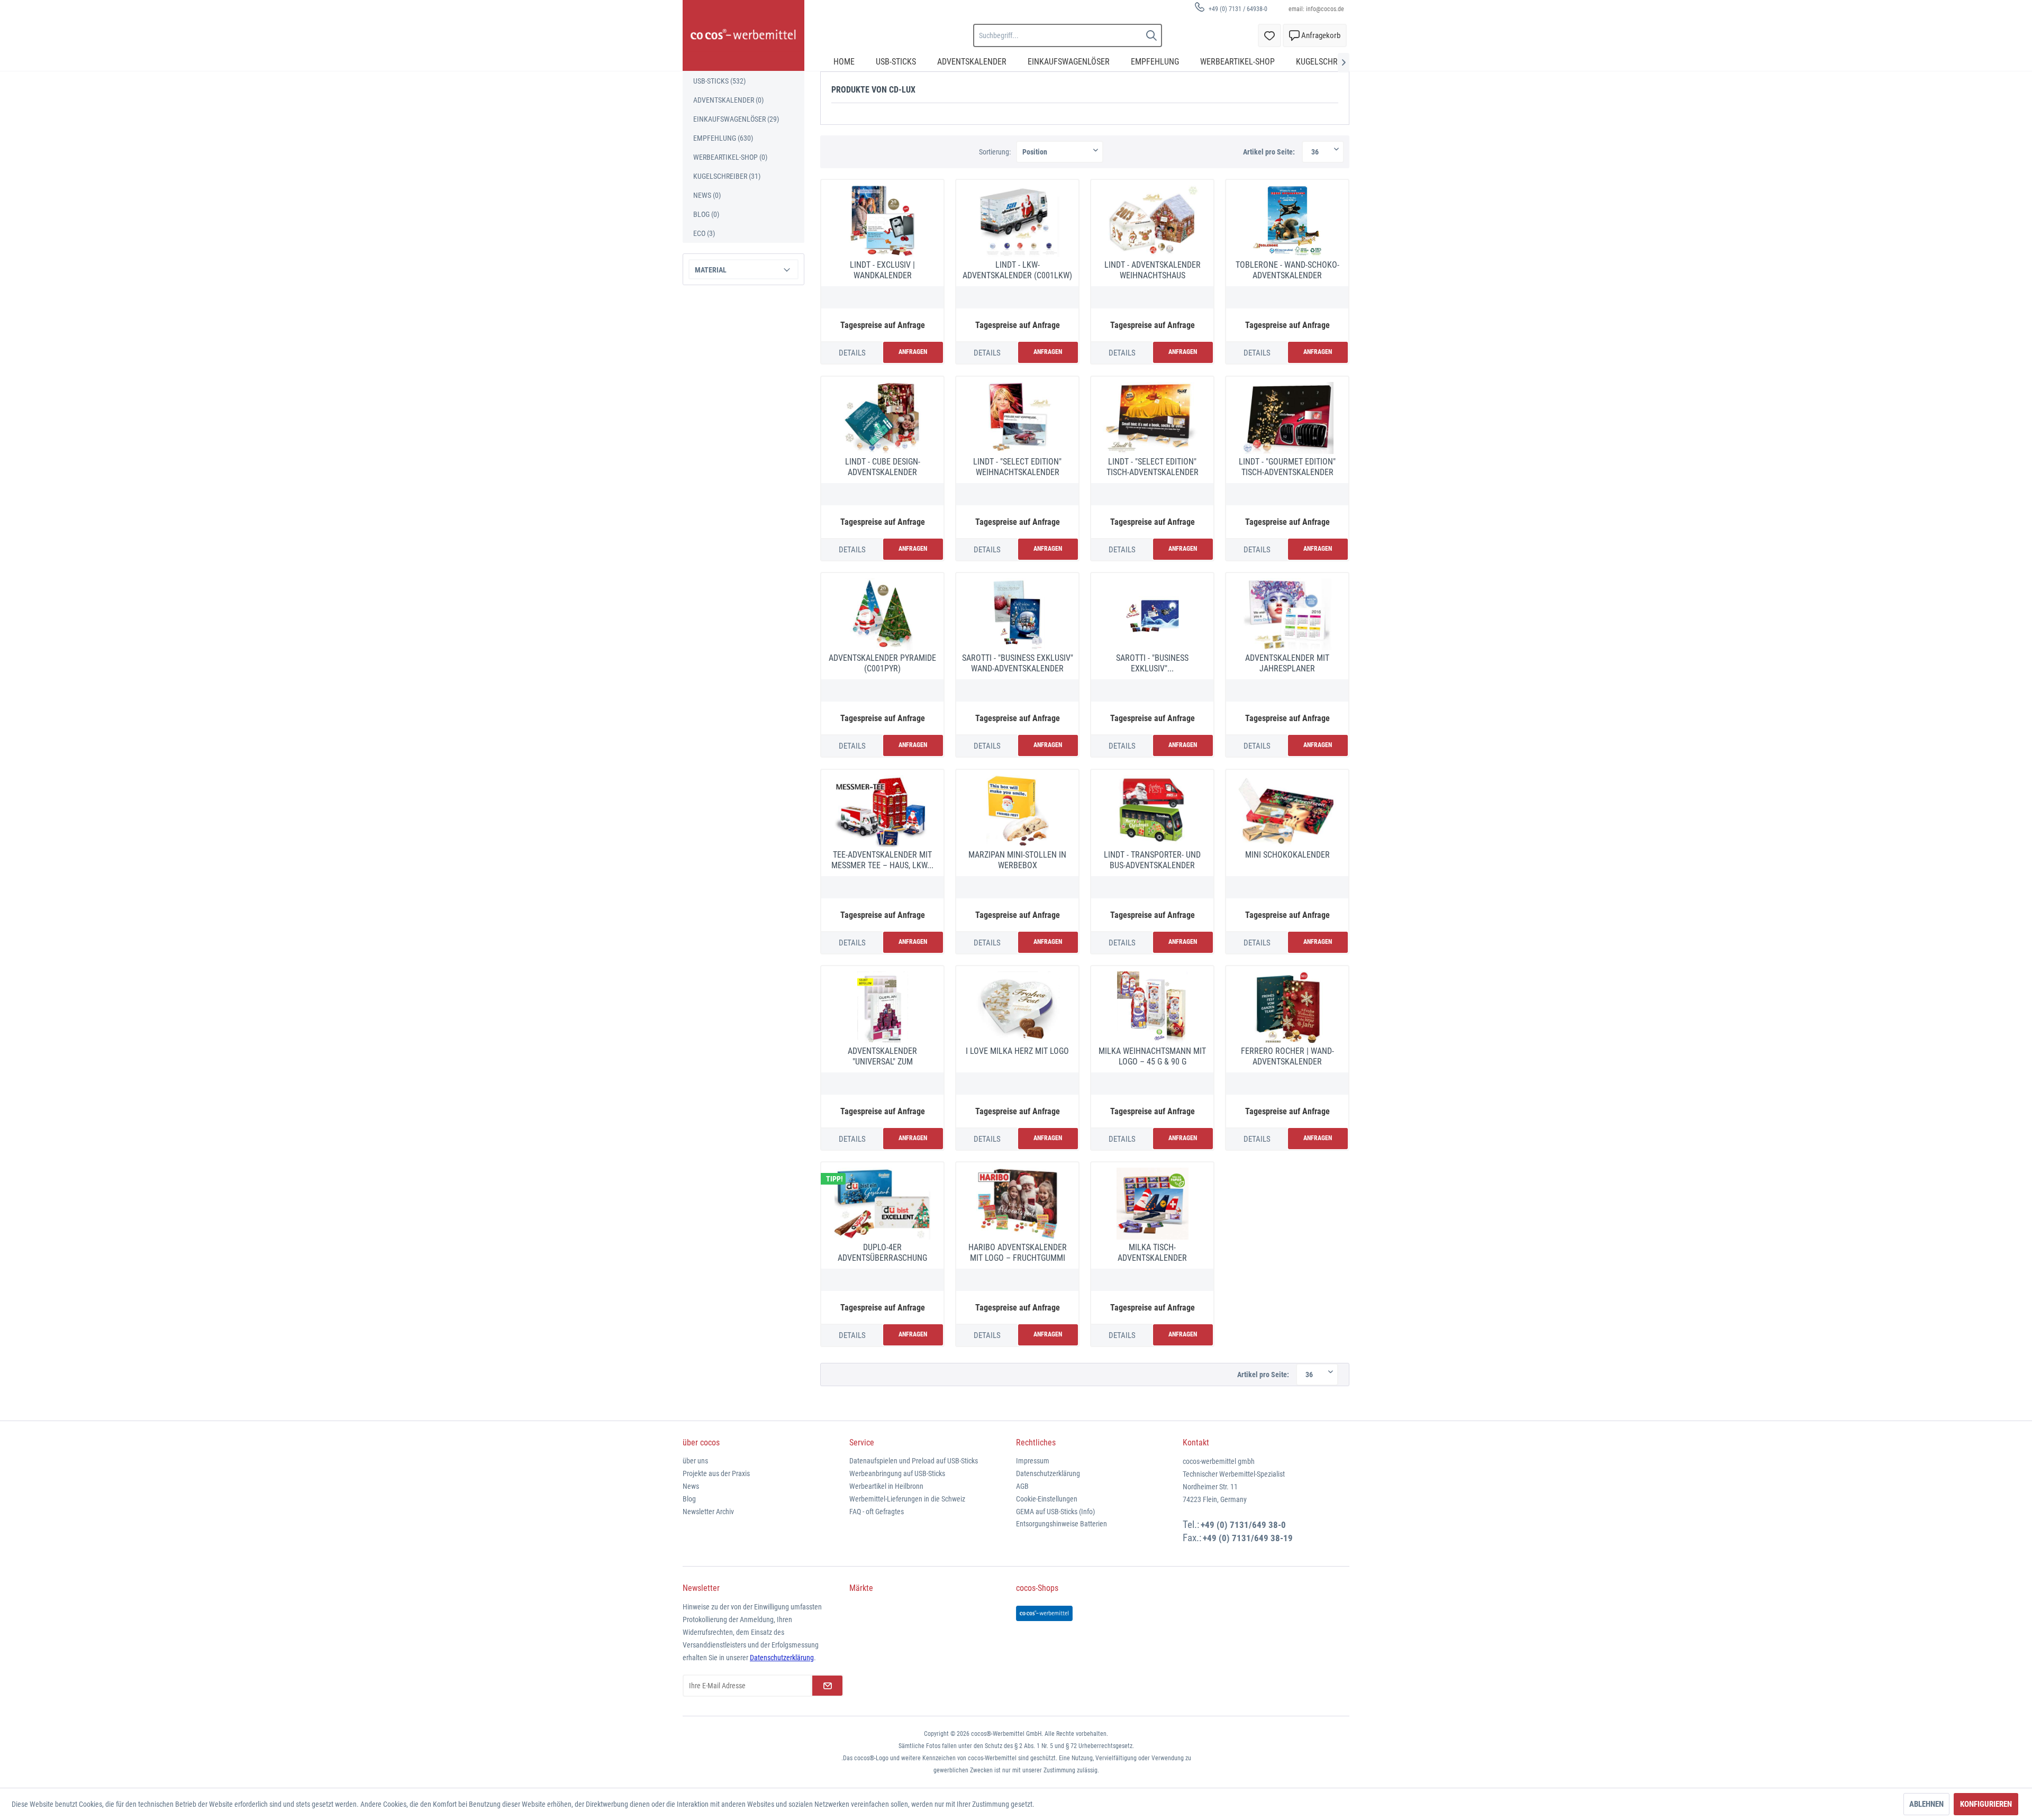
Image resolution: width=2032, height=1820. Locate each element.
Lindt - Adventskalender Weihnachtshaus (1153, 270)
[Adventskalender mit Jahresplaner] (1287, 614)
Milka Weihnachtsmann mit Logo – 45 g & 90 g (1152, 1056)
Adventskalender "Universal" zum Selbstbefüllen (882, 1057)
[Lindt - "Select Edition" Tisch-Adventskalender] (1152, 418)
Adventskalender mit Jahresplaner (1287, 663)
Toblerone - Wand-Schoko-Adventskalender (1287, 270)
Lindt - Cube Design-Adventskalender (883, 467)
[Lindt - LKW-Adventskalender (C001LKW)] (1017, 221)
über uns (695, 1461)
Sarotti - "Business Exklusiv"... (1152, 663)
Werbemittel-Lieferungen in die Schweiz (907, 1499)
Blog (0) (706, 214)
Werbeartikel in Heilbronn (886, 1486)
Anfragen (913, 352)
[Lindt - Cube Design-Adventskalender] (882, 418)
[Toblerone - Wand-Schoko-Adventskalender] (1287, 221)
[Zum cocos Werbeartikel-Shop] (1044, 1613)
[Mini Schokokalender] (1287, 811)
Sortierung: (995, 152)
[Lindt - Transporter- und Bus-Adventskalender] (1152, 811)
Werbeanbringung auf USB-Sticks (897, 1473)
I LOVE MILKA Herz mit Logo (1017, 1051)
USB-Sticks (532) (719, 81)
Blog (689, 1499)
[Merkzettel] (1269, 35)
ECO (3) (704, 233)
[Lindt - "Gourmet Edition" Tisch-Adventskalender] (1287, 418)
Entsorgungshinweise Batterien (1062, 1524)
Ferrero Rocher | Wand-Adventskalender (1287, 1056)
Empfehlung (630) (723, 138)
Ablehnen (1926, 1804)
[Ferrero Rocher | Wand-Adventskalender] (1287, 1007)
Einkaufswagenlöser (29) (736, 119)
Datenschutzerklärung (1048, 1473)
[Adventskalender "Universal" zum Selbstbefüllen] (882, 1007)
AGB (1022, 1486)
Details (852, 353)
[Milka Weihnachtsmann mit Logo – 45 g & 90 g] (1152, 1007)
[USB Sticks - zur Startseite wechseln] (743, 35)
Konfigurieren (1986, 1804)
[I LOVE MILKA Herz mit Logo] (1017, 1007)
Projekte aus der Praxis (716, 1473)
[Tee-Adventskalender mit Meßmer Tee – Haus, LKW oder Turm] (882, 811)
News (691, 1486)
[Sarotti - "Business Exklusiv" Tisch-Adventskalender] (1152, 614)
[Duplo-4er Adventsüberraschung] (882, 1204)
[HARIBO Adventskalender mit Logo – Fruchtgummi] (1017, 1204)
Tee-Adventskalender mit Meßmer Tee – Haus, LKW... (882, 860)
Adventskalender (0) (728, 100)
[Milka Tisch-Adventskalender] (1152, 1204)
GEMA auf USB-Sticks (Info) (1055, 1512)
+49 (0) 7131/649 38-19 (1248, 1538)
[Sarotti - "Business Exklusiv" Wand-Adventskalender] (1017, 614)
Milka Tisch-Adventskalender (1152, 1253)
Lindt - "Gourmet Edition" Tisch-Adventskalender (1287, 467)
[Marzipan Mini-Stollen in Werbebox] (1017, 811)
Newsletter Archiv (708, 1512)
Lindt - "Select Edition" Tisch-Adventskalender (1153, 467)
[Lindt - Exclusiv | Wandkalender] (882, 221)
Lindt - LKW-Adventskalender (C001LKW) (1017, 270)
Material (711, 270)
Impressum (1033, 1461)
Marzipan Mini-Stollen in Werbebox (1017, 860)
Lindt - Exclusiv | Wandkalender (882, 270)
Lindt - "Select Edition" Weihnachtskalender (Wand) (1017, 467)
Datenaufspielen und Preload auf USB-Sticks (914, 1461)
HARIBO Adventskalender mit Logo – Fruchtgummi (1018, 1253)
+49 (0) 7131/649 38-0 (1243, 1525)
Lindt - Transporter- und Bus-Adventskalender (1152, 860)
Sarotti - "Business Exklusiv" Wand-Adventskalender (1018, 663)
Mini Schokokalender (1287, 855)
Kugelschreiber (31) (727, 176)
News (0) (707, 195)
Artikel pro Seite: (1269, 152)
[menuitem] (1227, 9)
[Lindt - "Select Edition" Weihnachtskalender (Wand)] (1017, 418)
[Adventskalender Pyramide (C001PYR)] (882, 614)
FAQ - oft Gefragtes (877, 1512)
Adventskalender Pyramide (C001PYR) (882, 663)
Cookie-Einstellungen (1047, 1499)
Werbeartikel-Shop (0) (730, 157)
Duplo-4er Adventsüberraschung (882, 1253)
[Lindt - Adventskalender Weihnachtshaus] (1152, 221)
